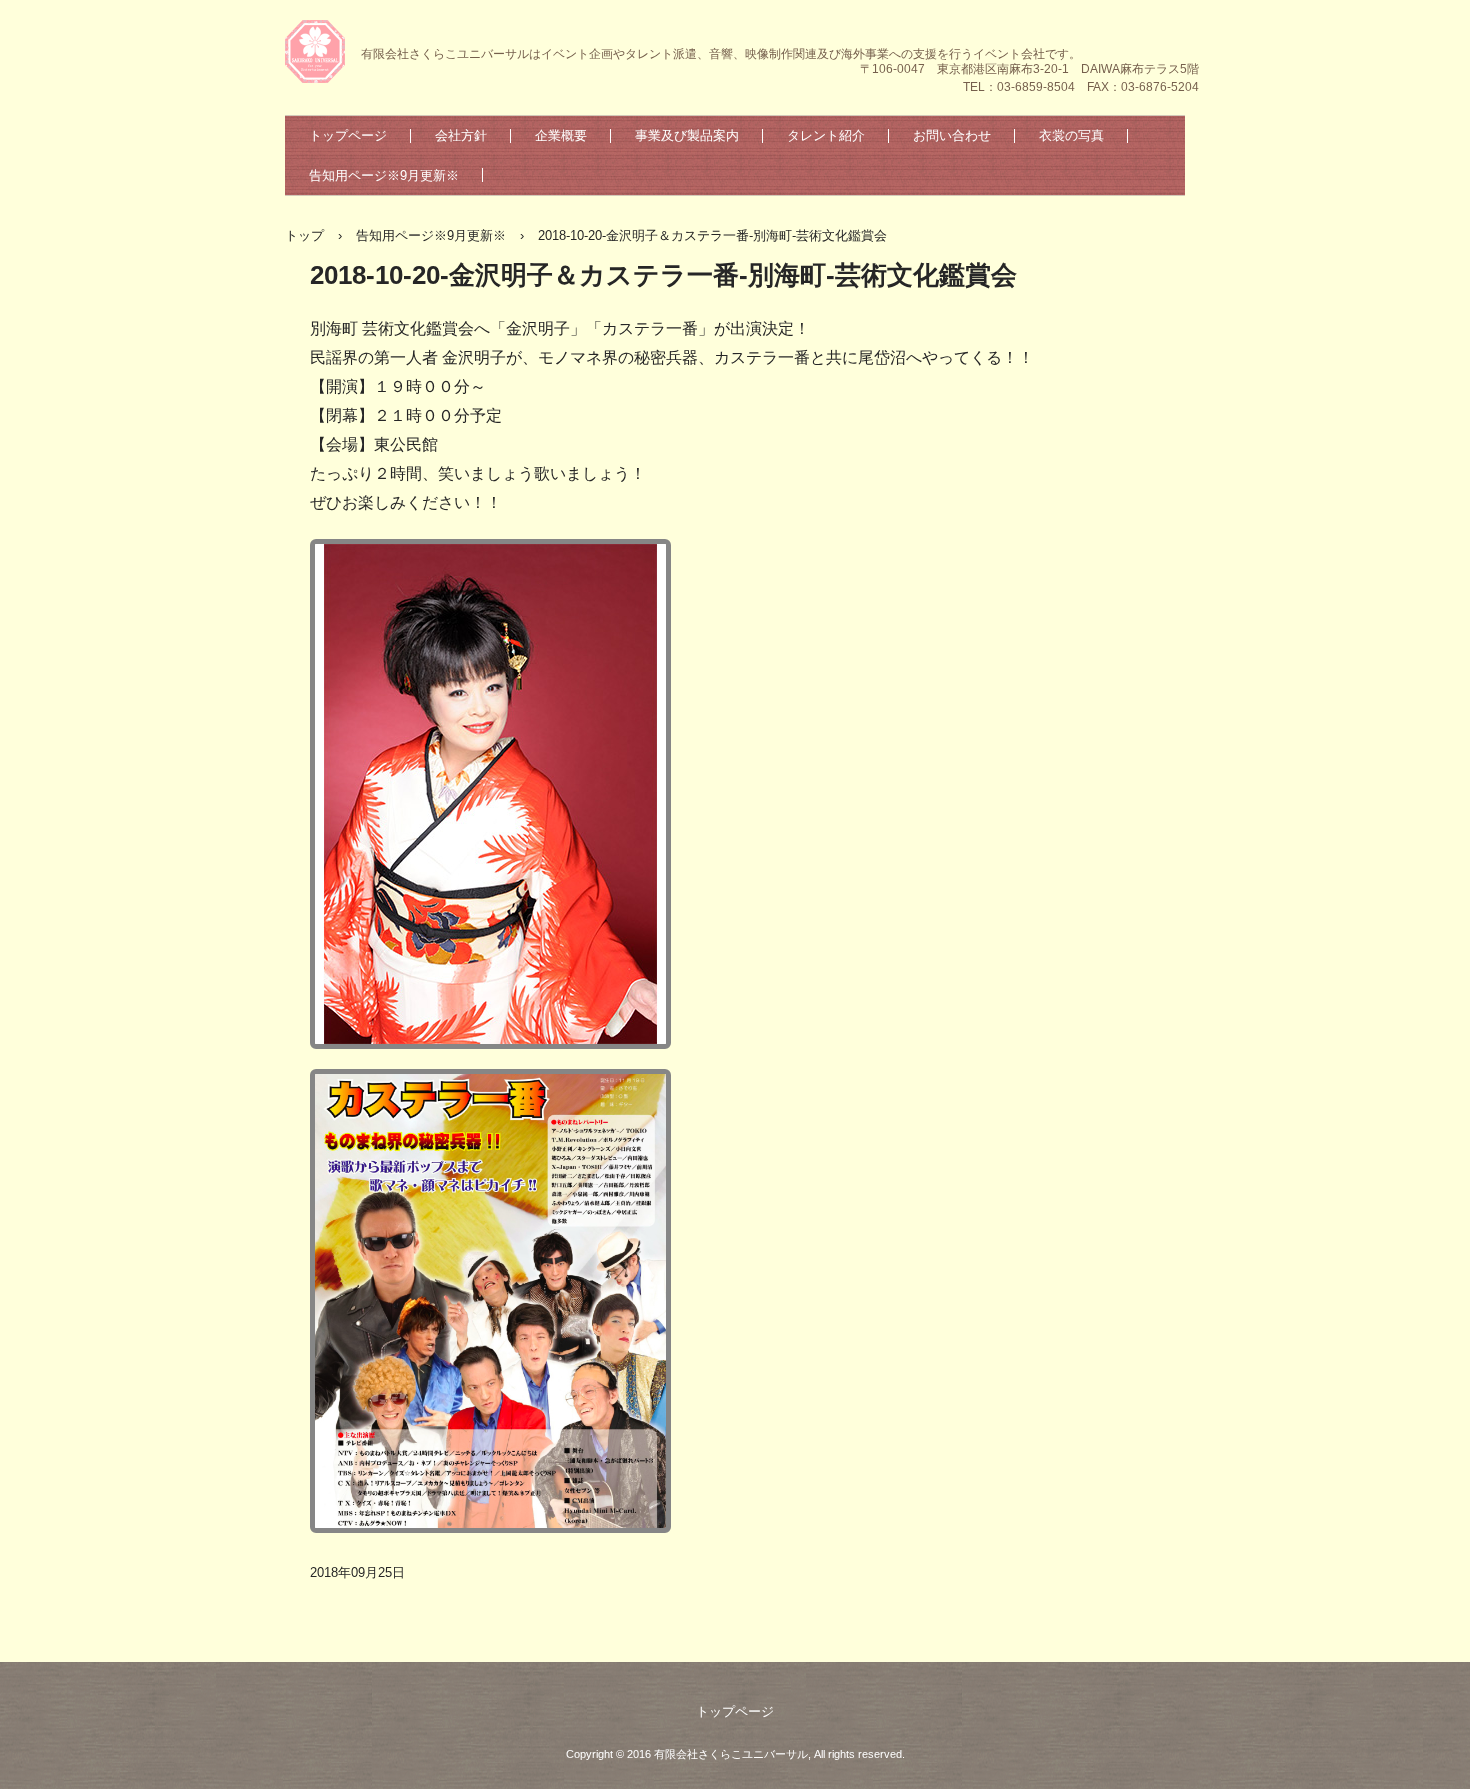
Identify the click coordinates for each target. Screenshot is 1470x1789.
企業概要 (561, 135)
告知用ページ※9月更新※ (384, 175)
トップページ (348, 135)
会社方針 (461, 135)
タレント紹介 (826, 135)
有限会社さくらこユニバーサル (318, 54)
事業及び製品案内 (687, 135)
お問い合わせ (952, 135)
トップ (304, 235)
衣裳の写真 (1071, 135)
